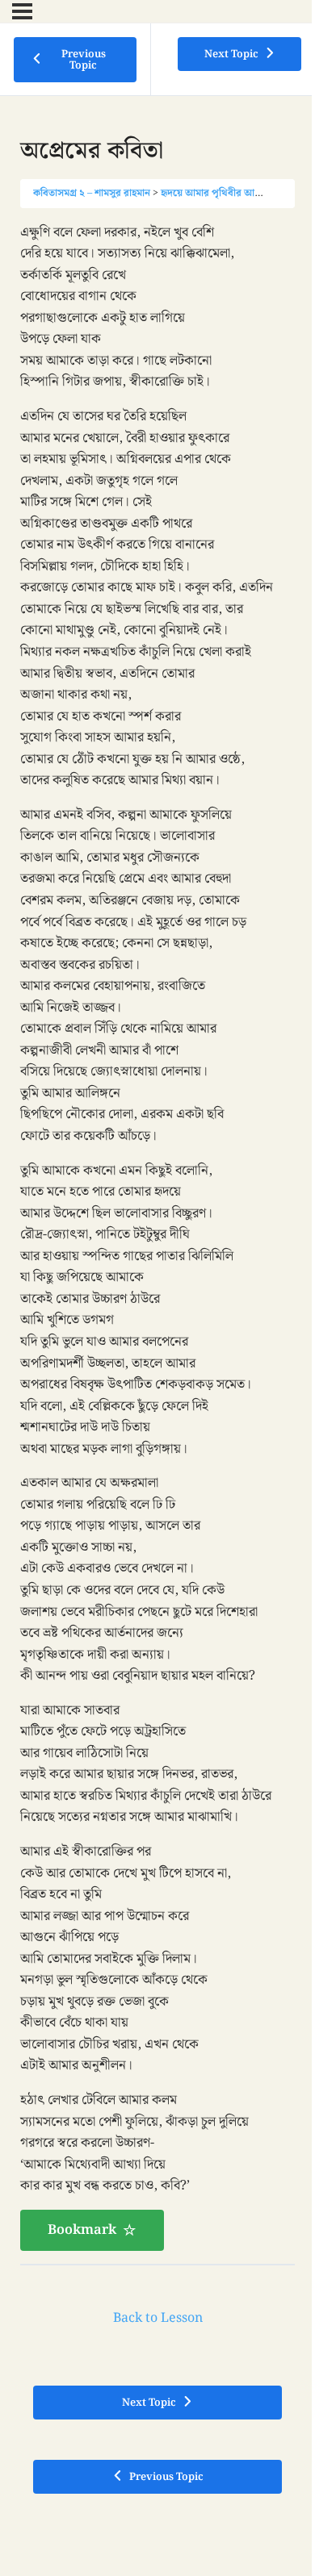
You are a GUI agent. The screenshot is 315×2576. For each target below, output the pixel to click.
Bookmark (82, 2230)
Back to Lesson (158, 2318)
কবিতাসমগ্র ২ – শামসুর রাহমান (92, 193)
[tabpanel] (157, 1236)
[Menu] (22, 11)
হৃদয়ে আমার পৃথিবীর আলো (214, 193)
